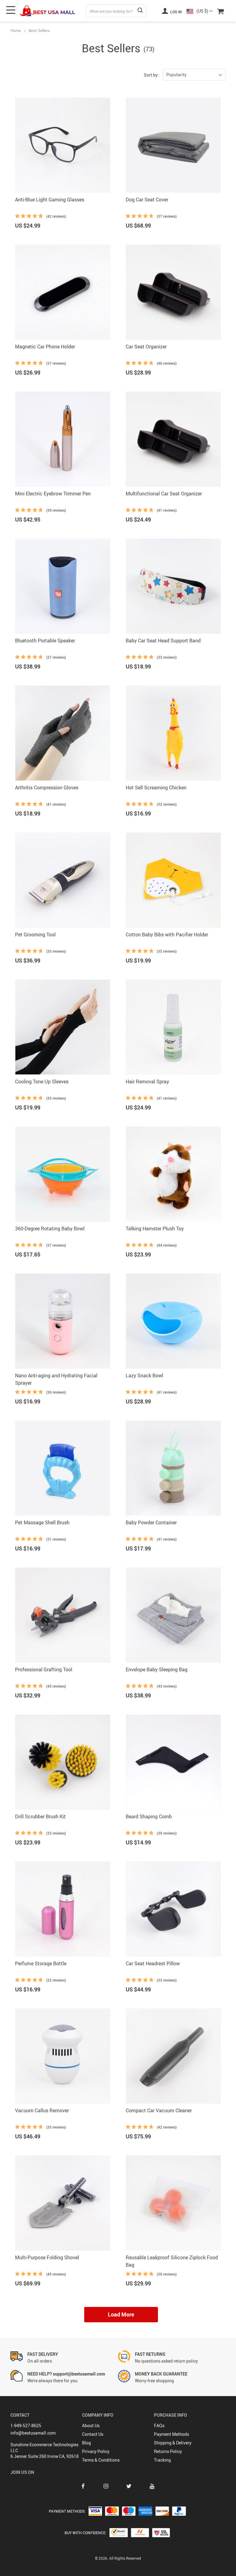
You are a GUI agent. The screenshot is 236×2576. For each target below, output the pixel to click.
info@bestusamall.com (33, 2433)
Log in (176, 12)
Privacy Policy (96, 2451)
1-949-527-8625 (26, 2425)
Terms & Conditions (101, 2460)
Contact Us (93, 2434)
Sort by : (152, 75)
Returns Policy (168, 2451)
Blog (87, 2443)
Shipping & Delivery (173, 2443)
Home (16, 30)
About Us (91, 2425)
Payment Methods (171, 2434)
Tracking (162, 2460)
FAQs (159, 2425)
